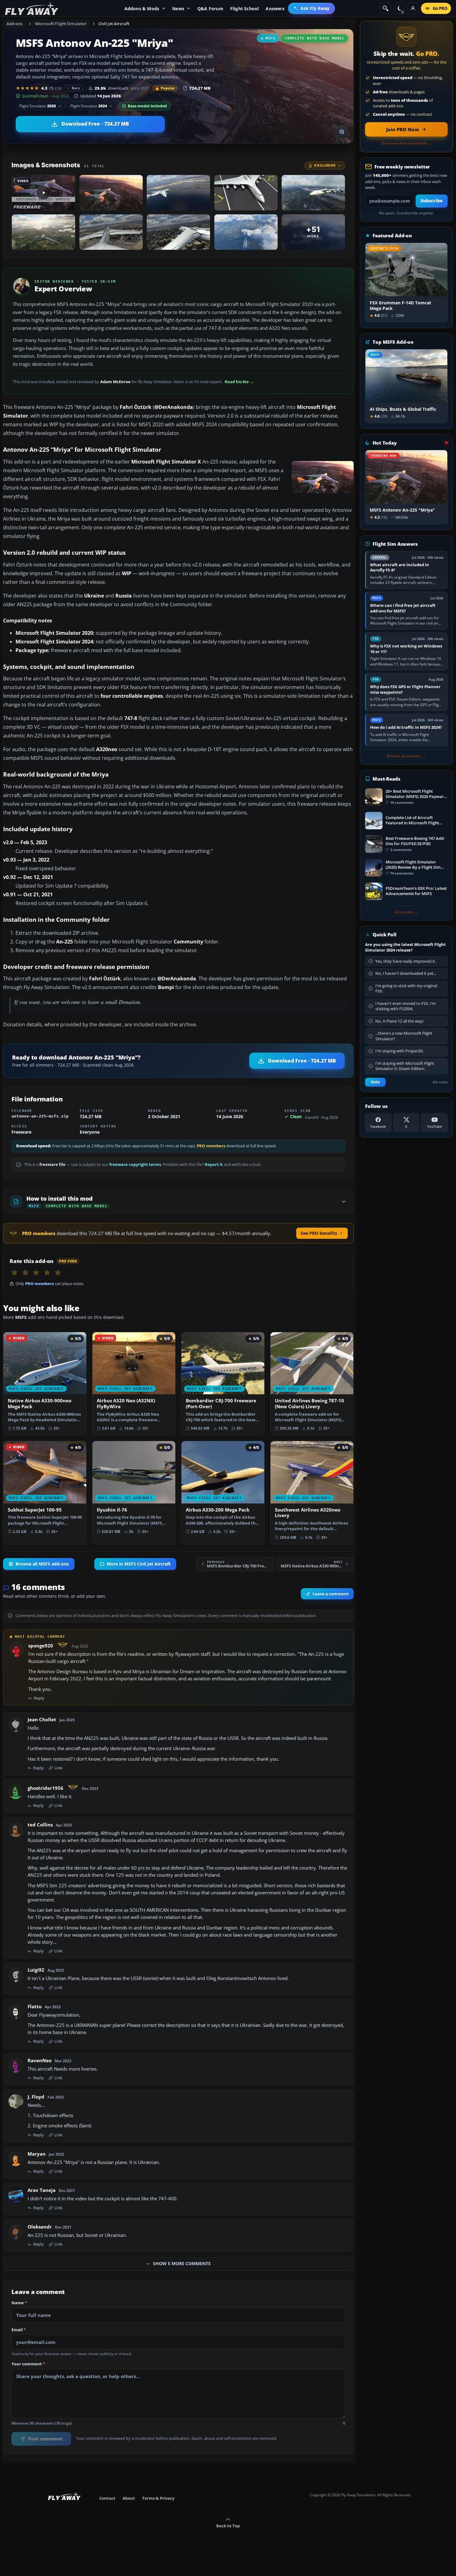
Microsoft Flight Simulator (61, 24)
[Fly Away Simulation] (32, 9)
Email (19, 2330)
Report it (214, 1165)
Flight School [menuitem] (245, 9)
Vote (375, 1082)
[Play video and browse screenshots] (342, 132)
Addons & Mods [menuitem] (142, 9)
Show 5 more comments (182, 2264)
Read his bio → (239, 382)
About (129, 2498)
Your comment (28, 2364)
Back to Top (228, 2526)
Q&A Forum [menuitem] (210, 9)
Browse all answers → (406, 756)
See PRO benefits (319, 1233)
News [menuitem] (178, 9)
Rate (76, 88)
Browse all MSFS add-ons (42, 1564)
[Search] (386, 8)
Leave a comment (331, 1594)
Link (58, 1768)
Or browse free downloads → (407, 143)
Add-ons (15, 24)
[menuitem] (312, 8)
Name (19, 2303)
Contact (107, 2498)
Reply (39, 1698)
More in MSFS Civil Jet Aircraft (139, 1564)
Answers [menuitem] (275, 9)
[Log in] (413, 8)
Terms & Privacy (158, 2498)
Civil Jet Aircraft (114, 24)
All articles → (406, 912)
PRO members (211, 1146)
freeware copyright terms (135, 1165)
